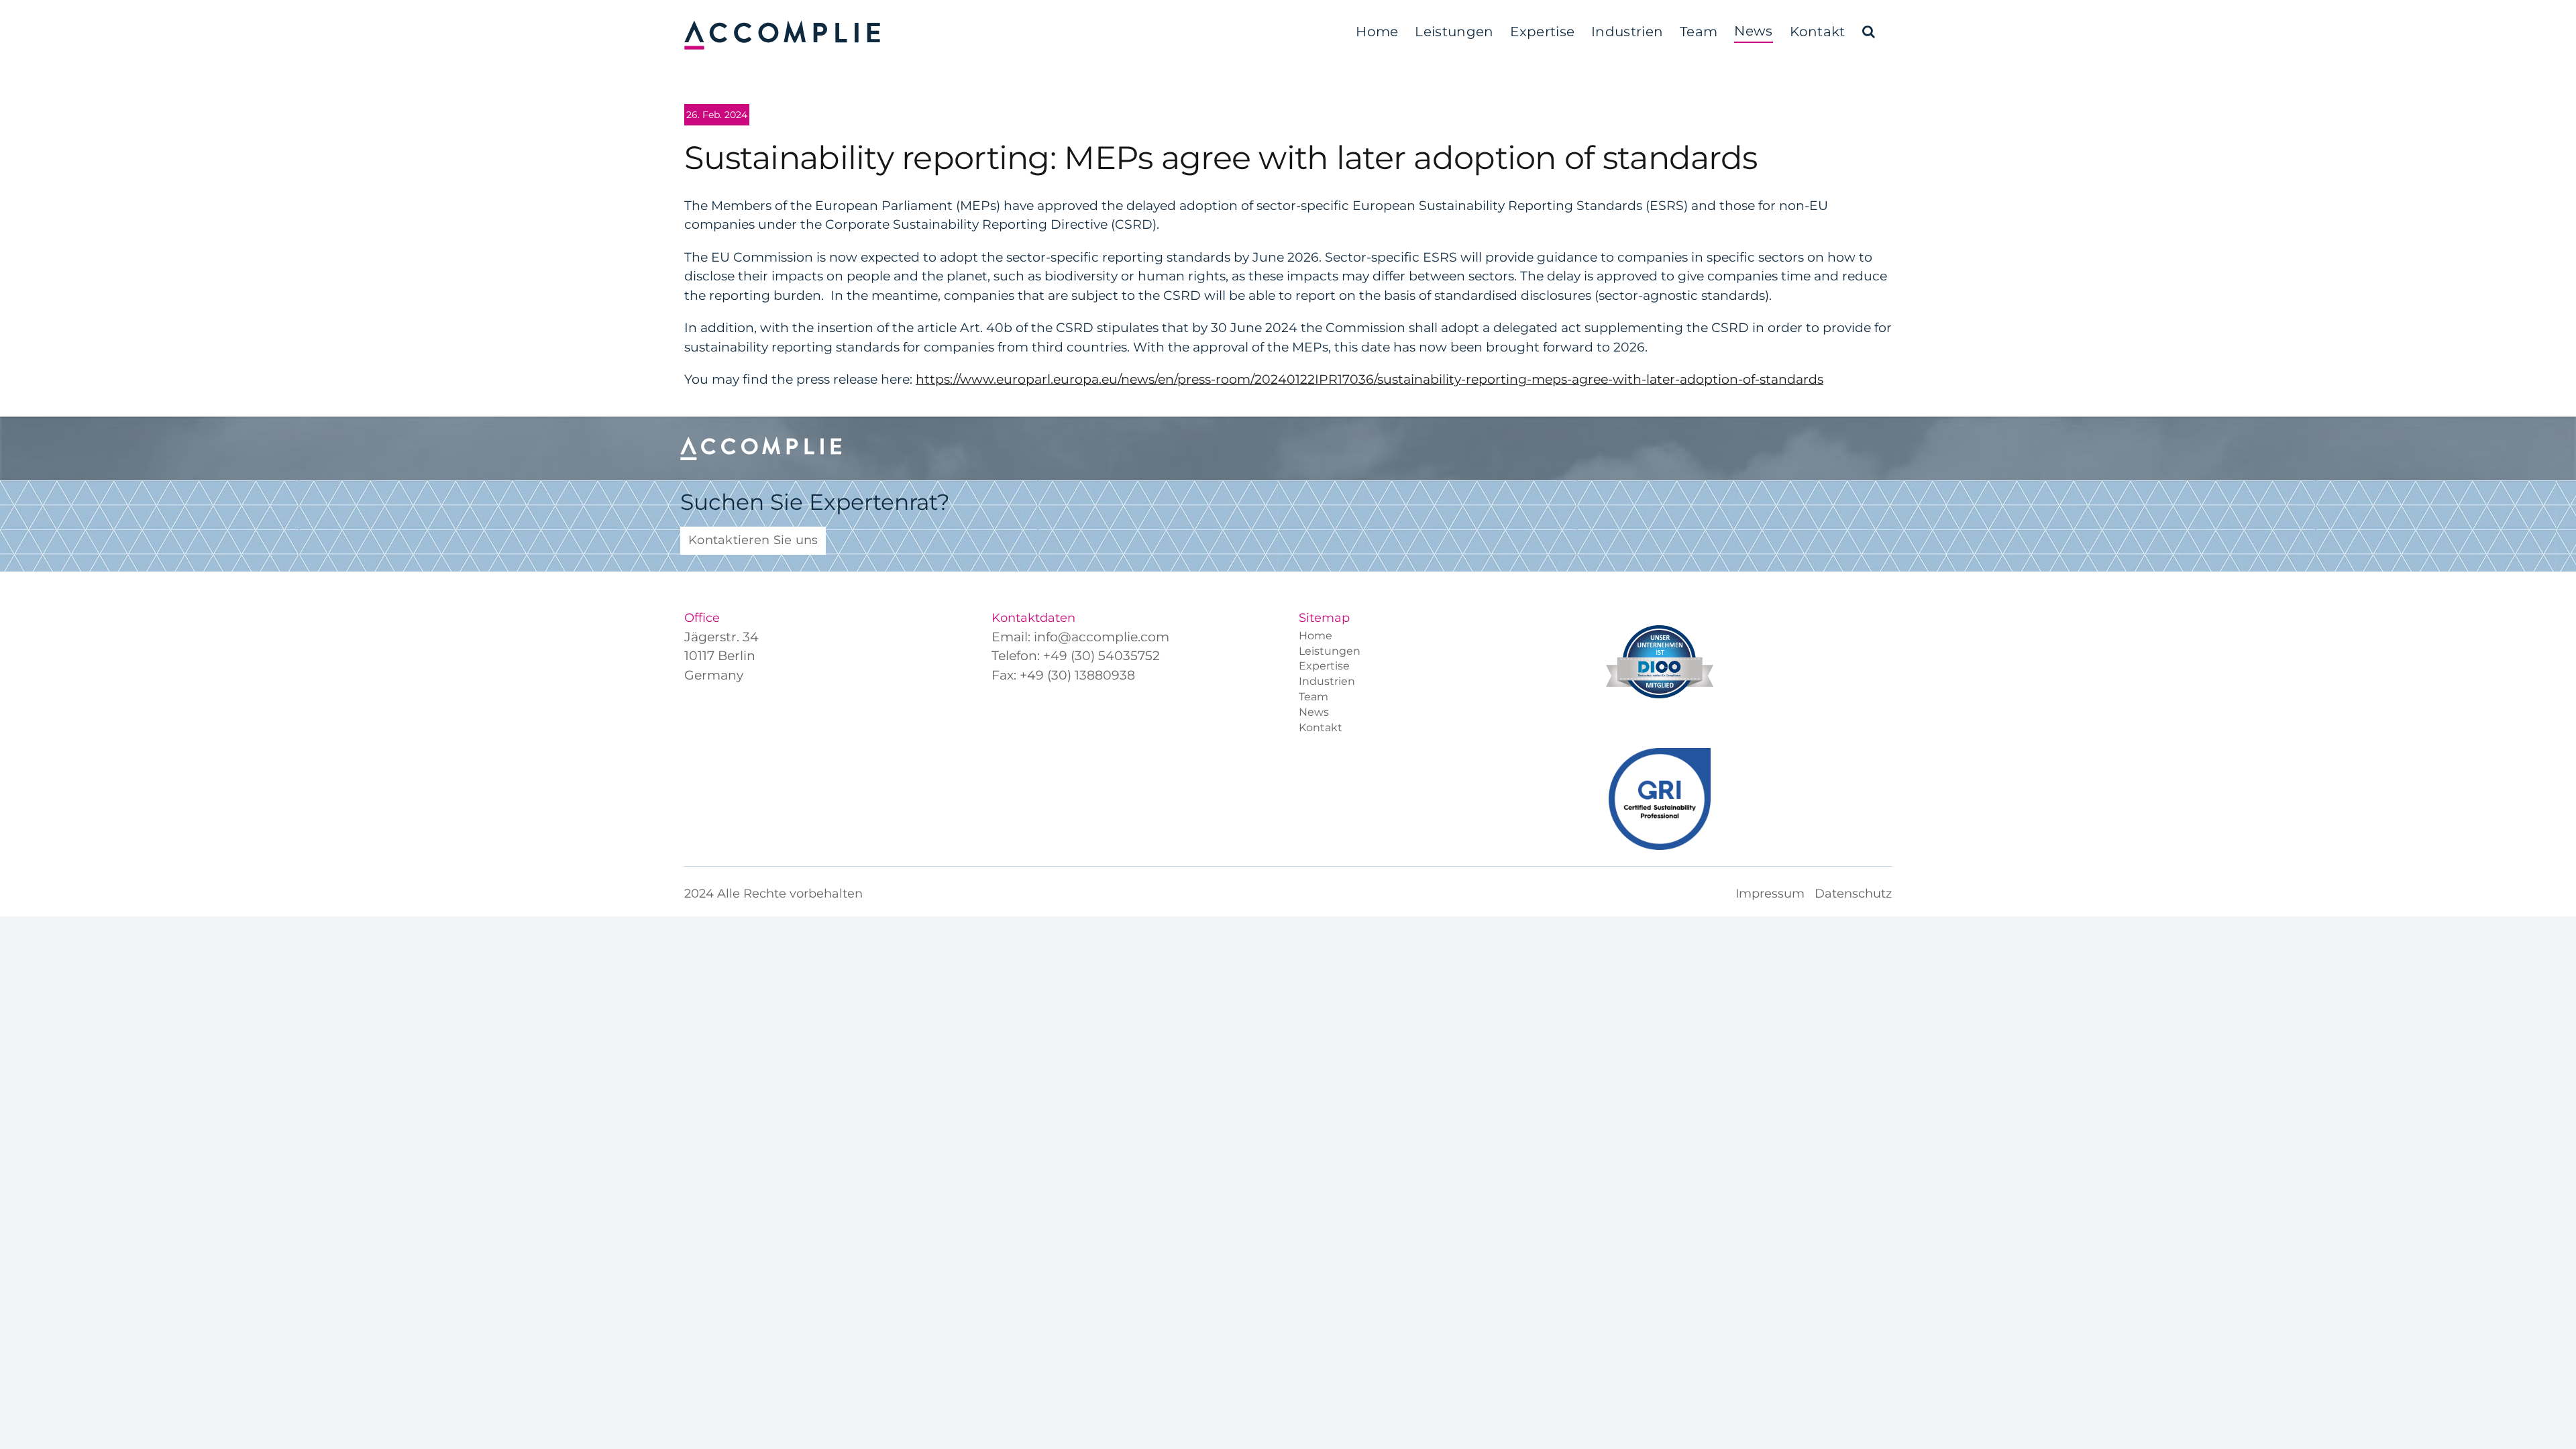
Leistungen (1330, 652)
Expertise (1324, 667)
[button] (1869, 32)
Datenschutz (1853, 894)
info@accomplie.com (1102, 637)
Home (1316, 637)
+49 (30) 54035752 (1102, 656)
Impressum (1770, 894)
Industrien (1327, 683)
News (1314, 713)
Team (1313, 698)
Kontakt (1321, 729)
